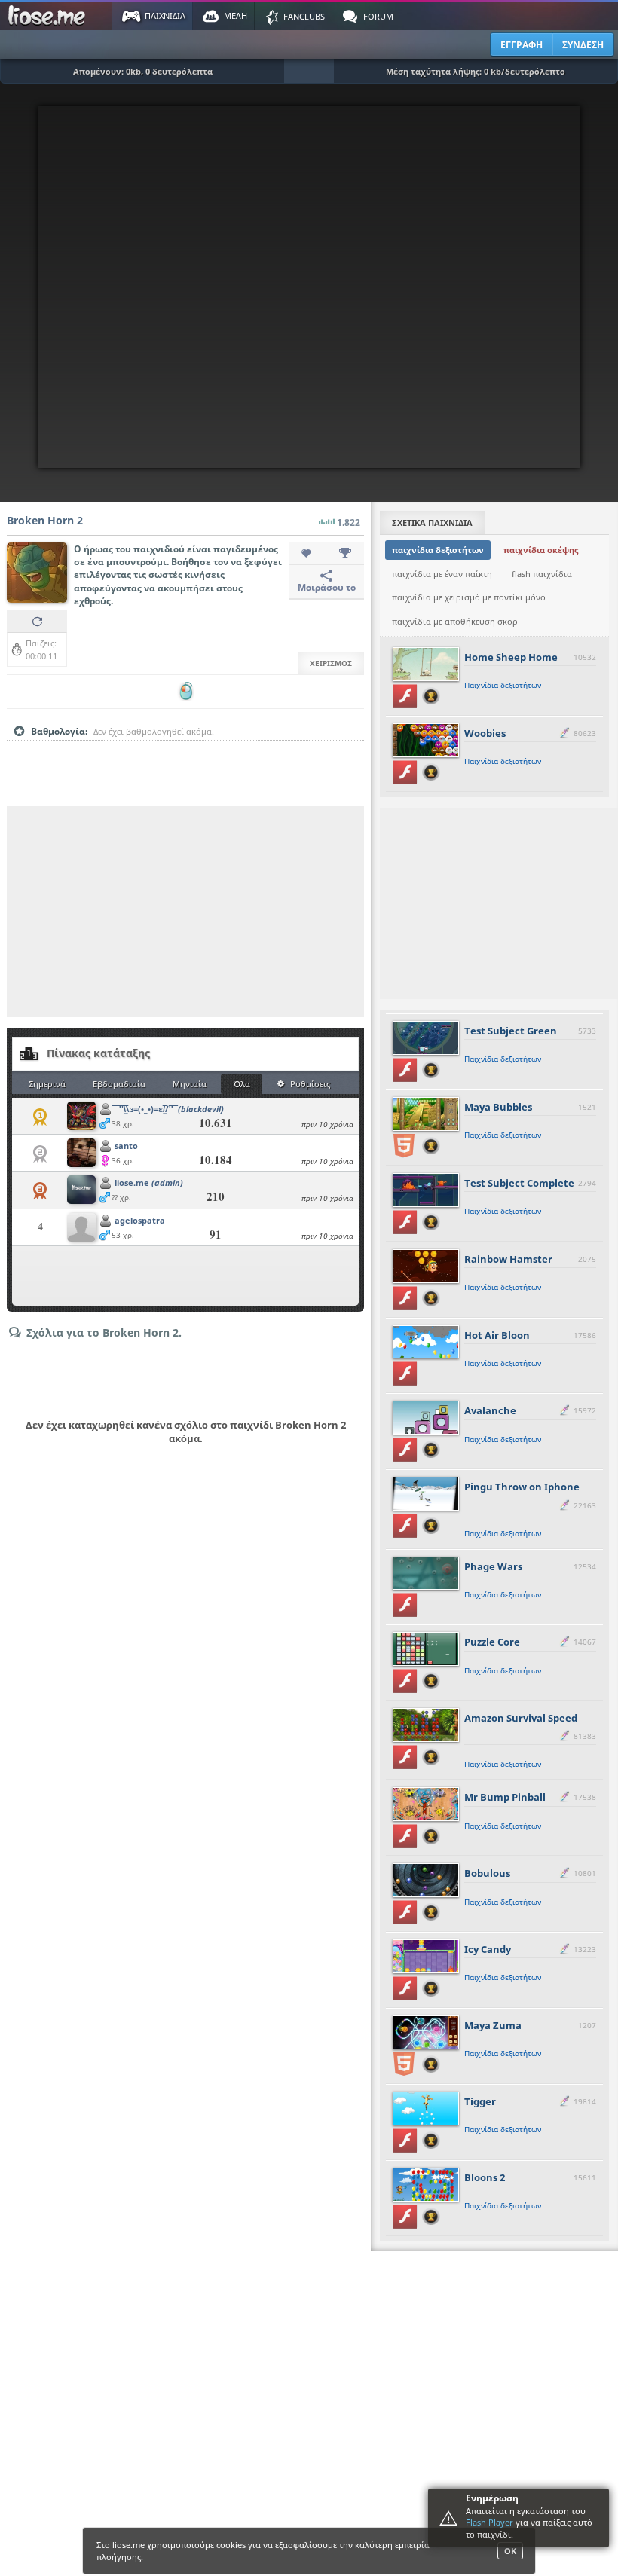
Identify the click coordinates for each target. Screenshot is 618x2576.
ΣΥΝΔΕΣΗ (583, 45)
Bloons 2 (485, 2177)
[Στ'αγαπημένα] (307, 554)
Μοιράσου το (327, 587)
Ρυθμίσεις (310, 1084)
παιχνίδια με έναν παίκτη (442, 574)
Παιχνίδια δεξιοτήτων (503, 685)
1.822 (349, 523)
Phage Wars (493, 1566)
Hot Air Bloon (497, 1335)
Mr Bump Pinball (505, 1797)
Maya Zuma (493, 2025)
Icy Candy (488, 1949)
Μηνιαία (190, 1084)
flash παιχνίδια (542, 574)
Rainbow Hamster (508, 1259)
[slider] (185, 755)
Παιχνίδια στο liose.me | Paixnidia (49, 16)
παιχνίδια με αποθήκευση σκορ (455, 621)
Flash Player (490, 2522)
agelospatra (140, 1220)
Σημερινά (47, 1084)
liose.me (149, 1183)
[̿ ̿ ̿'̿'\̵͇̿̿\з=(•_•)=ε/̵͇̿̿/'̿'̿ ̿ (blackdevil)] (81, 1117)
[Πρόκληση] (345, 554)
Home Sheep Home (511, 657)
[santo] (81, 1154)
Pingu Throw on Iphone (522, 1487)
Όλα (242, 1084)
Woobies (485, 733)
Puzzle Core (492, 1642)
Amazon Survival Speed (521, 1718)
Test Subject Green (511, 1031)
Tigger (480, 2101)
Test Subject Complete (519, 1183)
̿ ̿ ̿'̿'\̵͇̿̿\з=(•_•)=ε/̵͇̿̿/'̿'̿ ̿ (169, 1109)
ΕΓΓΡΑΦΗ (522, 45)
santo (126, 1146)
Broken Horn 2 (45, 520)
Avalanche (490, 1410)
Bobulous (487, 1873)
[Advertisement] (185, 912)
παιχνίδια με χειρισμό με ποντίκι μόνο (469, 597)
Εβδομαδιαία (119, 1084)
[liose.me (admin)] (81, 1191)
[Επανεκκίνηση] (37, 621)
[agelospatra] (81, 1228)
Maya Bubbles (498, 1107)
